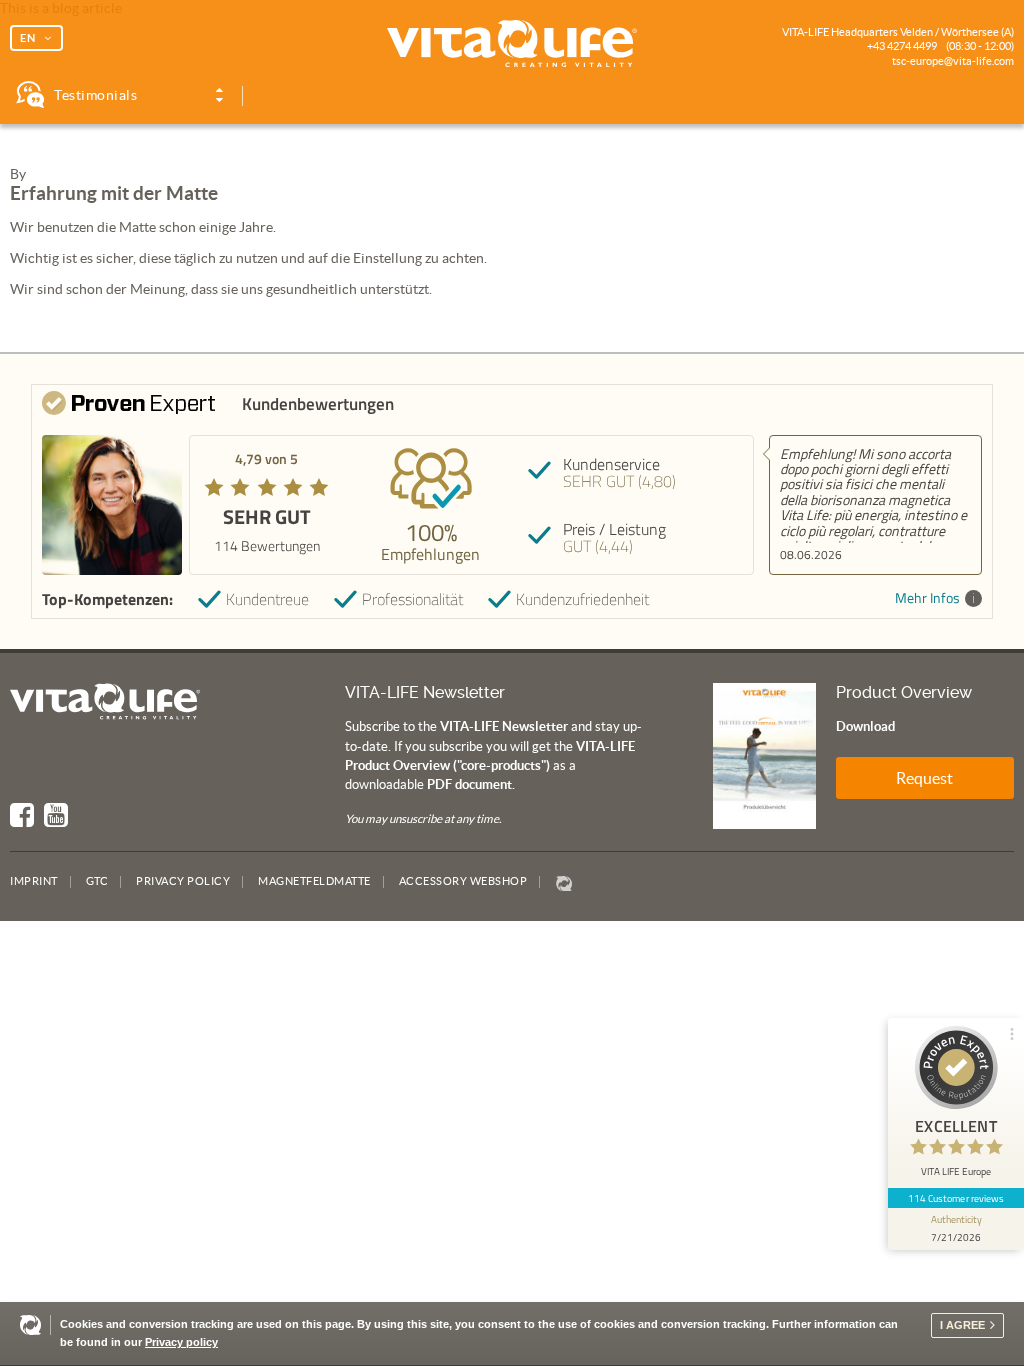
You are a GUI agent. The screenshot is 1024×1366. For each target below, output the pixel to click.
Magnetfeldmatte (314, 881)
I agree (962, 1325)
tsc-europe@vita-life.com (953, 61)
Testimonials (95, 95)
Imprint (34, 881)
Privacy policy (181, 1342)
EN (28, 38)
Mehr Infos (927, 598)
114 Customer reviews (956, 1198)
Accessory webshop (463, 881)
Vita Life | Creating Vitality (512, 44)
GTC (97, 881)
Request (924, 778)
